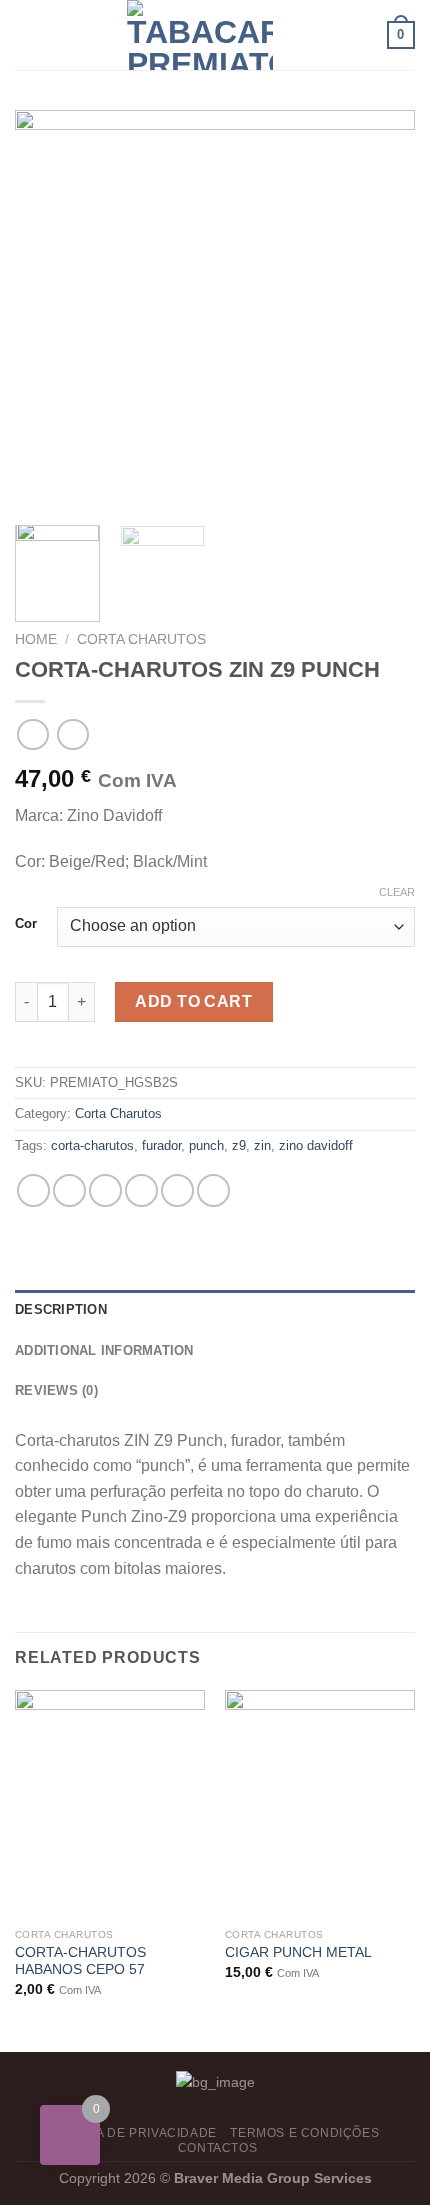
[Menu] (27, 34)
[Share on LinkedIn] (213, 1190)
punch (206, 1145)
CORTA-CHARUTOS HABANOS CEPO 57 (80, 1961)
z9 (239, 1145)
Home (36, 639)
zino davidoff (316, 1145)
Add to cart (193, 1001)
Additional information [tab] (104, 1350)
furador (161, 1145)
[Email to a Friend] (141, 1190)
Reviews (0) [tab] (56, 1390)
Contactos (218, 2148)
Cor (26, 924)
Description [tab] (61, 1309)
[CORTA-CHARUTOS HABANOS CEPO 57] (110, 1804)
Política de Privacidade (131, 2133)
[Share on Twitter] (105, 1190)
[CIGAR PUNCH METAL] (320, 1804)
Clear (397, 892)
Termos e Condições (304, 2133)
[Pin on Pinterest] (177, 1190)
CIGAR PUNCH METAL (298, 1952)
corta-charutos (92, 1145)
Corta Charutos (141, 639)
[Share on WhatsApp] (33, 1190)
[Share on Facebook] (69, 1190)
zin (262, 1145)
